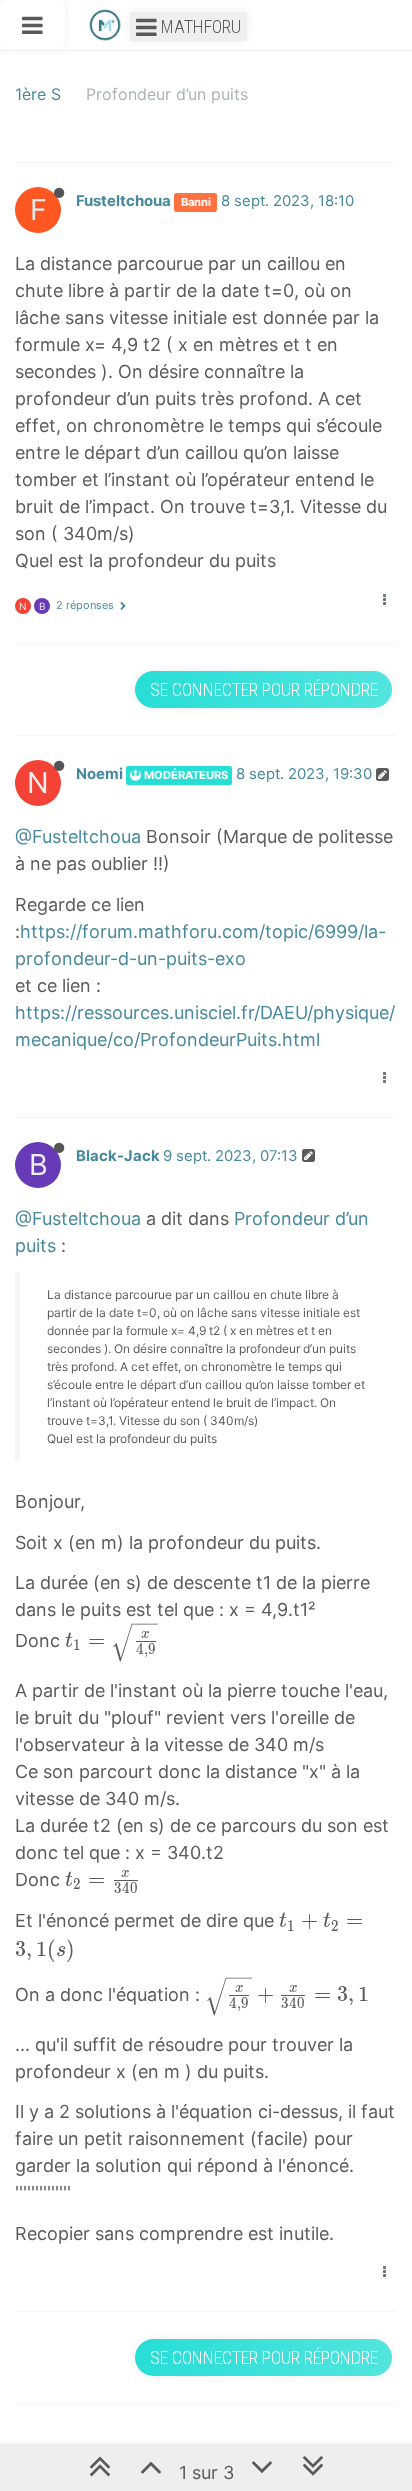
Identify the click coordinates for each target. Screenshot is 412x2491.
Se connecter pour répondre (264, 689)
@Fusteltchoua (78, 836)
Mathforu (199, 26)
